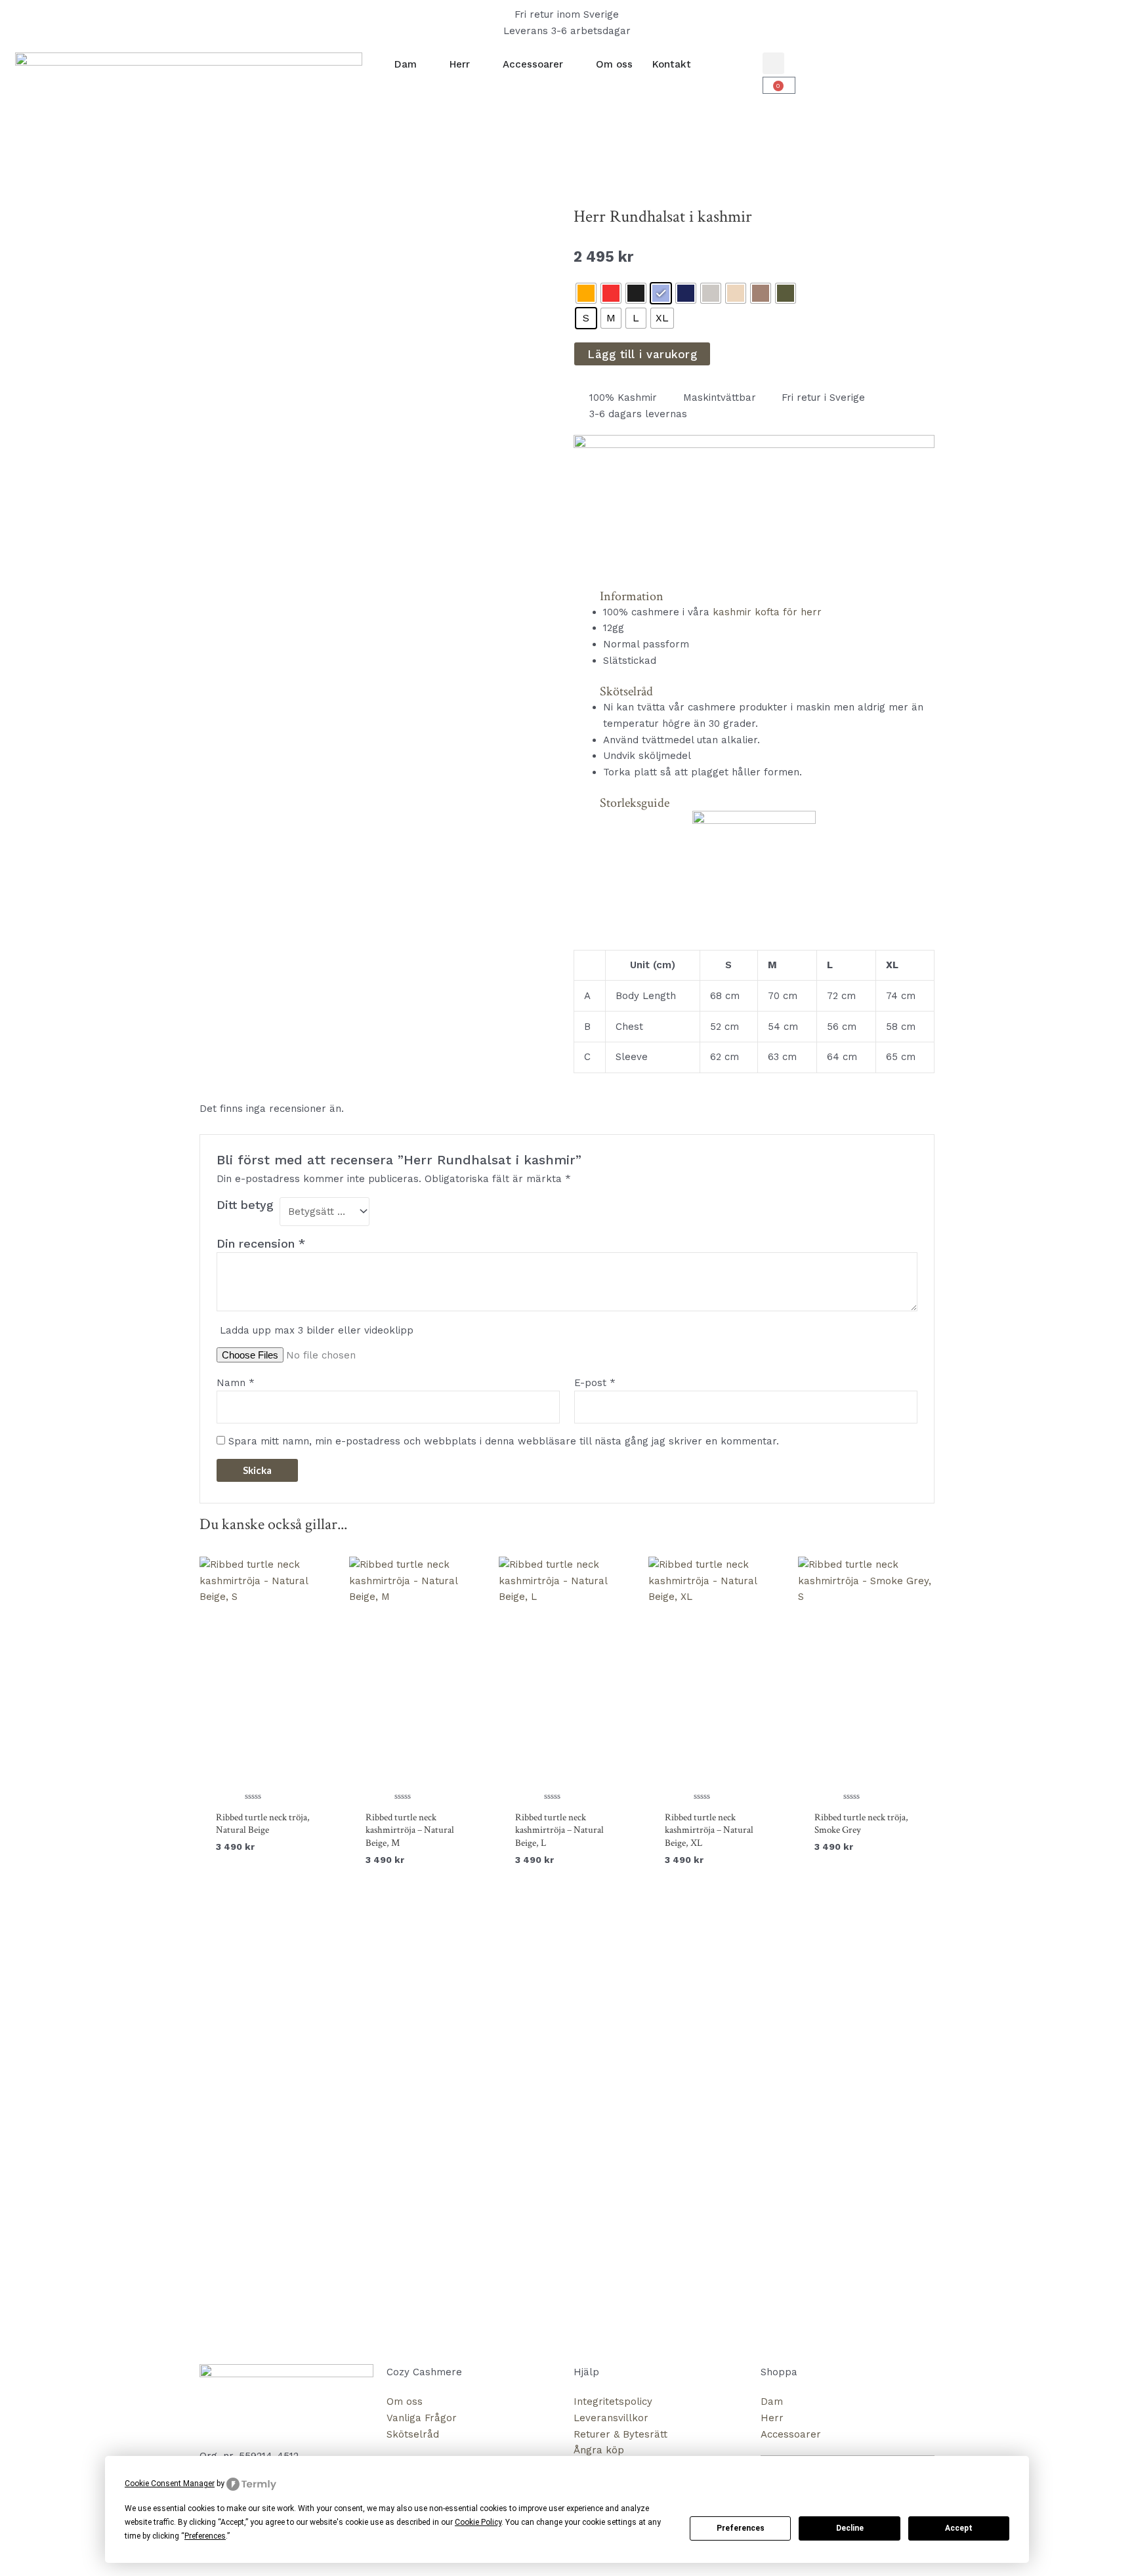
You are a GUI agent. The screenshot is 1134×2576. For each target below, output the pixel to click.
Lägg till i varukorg (642, 354)
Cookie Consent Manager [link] (170, 2484)
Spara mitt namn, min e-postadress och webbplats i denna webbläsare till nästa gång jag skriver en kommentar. (504, 1441)
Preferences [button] (205, 2536)
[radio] (586, 293)
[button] (773, 63)
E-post (595, 1383)
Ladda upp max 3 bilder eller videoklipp (317, 1330)
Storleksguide (635, 803)
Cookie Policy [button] (478, 2522)
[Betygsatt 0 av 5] (268, 1678)
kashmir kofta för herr (767, 612)
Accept (959, 2528)
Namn (236, 1383)
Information (632, 596)
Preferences (741, 2528)
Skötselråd (626, 691)
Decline (850, 2528)
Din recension (261, 1243)
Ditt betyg (245, 1205)
